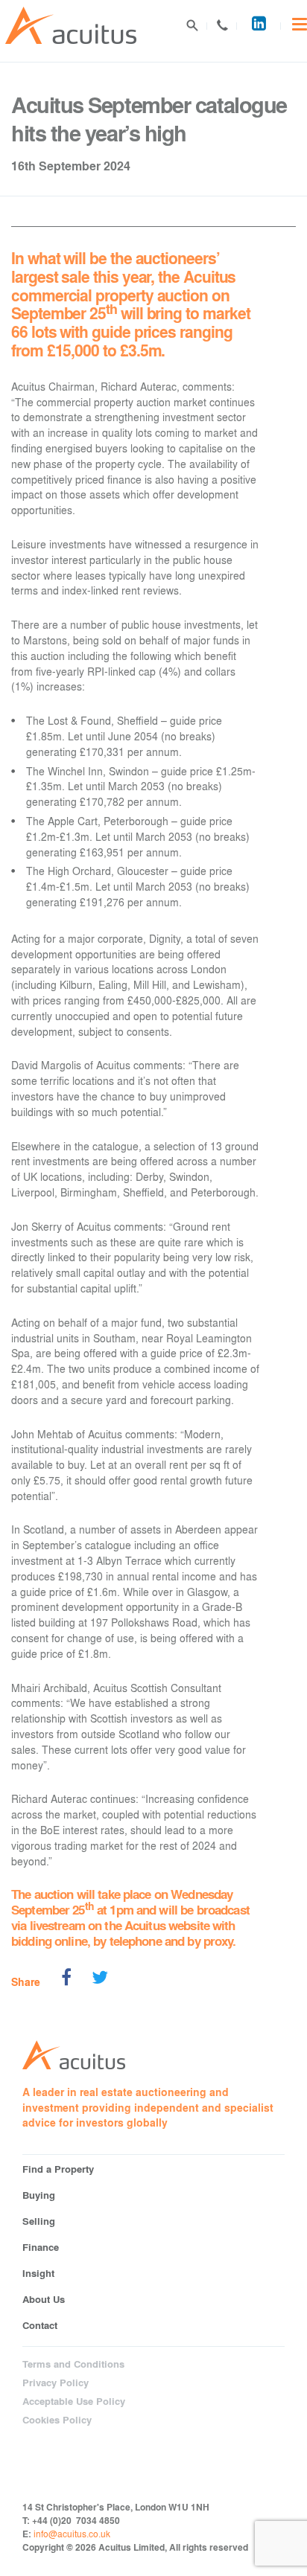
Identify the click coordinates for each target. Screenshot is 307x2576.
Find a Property (58, 2169)
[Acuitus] (71, 26)
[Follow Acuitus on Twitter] (100, 1979)
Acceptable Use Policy (74, 2401)
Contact (222, 25)
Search (192, 25)
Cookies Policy (57, 2420)
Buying (39, 2195)
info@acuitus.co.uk (72, 2534)
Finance (41, 2247)
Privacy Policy (56, 2383)
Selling (39, 2221)
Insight (38, 2273)
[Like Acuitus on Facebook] (66, 1979)
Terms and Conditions (73, 2364)
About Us (44, 2299)
